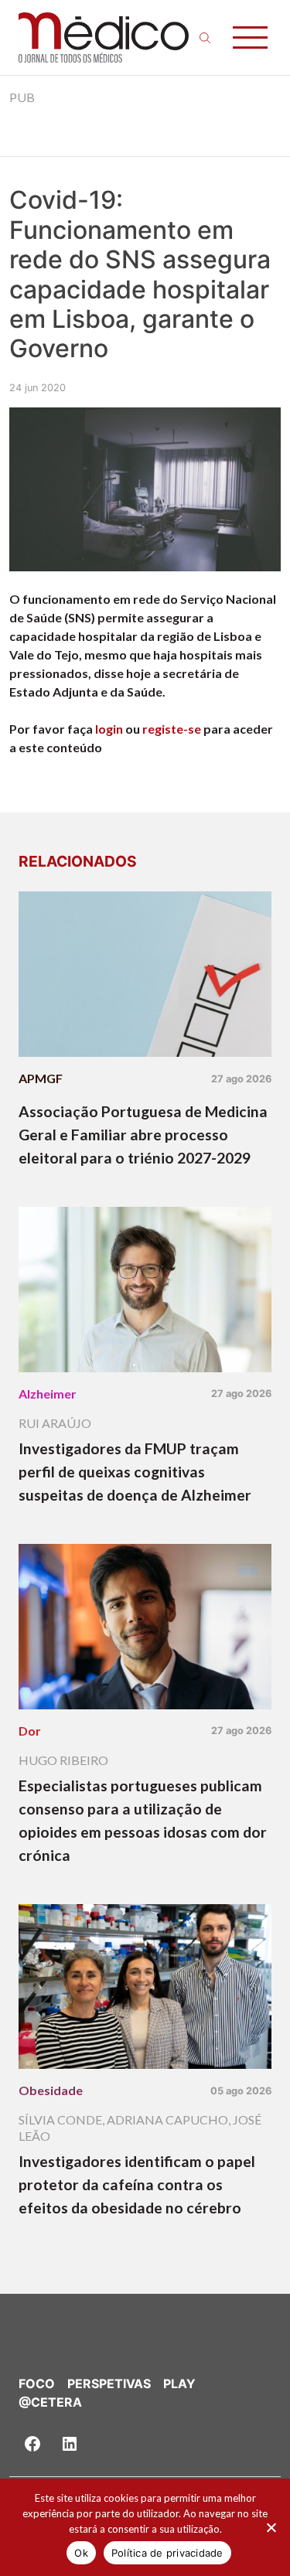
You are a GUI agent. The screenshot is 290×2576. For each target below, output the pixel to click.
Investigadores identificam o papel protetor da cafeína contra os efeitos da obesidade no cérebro (137, 2184)
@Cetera (50, 2402)
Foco (37, 2383)
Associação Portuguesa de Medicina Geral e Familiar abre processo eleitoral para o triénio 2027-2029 (143, 1135)
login (109, 729)
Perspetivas (109, 2383)
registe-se (172, 729)
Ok (81, 2553)
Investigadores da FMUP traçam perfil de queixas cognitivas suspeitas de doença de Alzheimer (135, 1472)
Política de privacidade (167, 2553)
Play (179, 2383)
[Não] (271, 2527)
